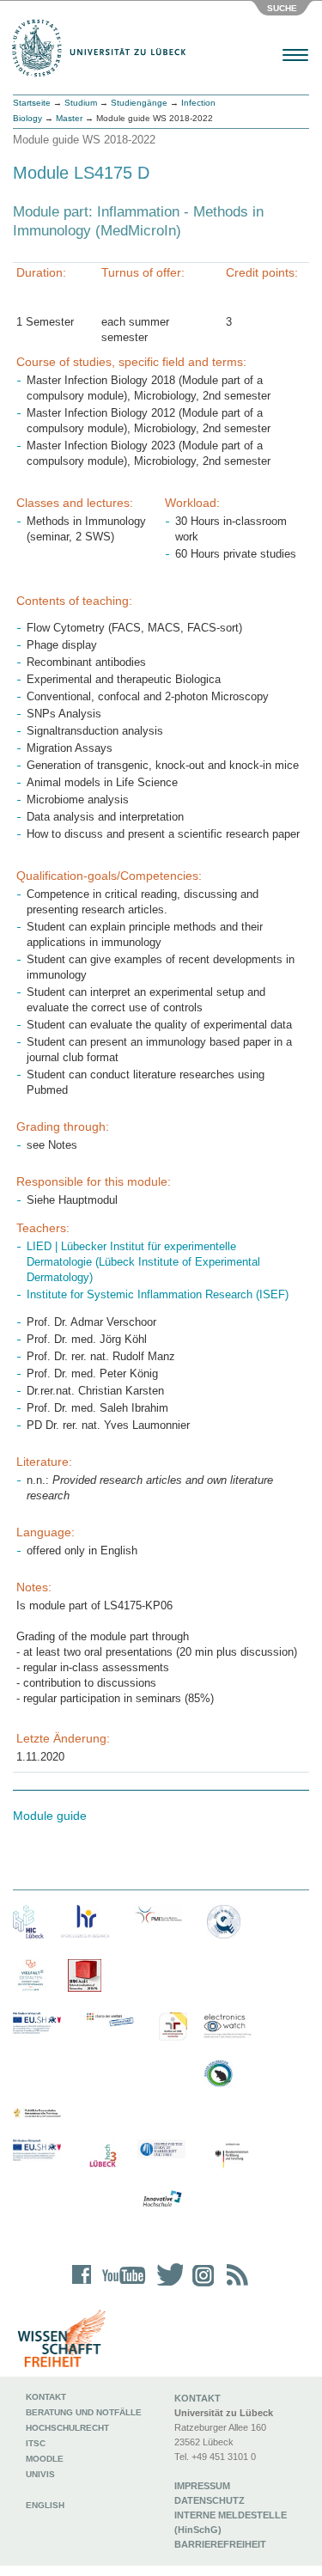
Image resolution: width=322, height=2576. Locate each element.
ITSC (36, 2443)
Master (69, 118)
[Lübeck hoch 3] (103, 2156)
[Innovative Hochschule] (161, 2200)
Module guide (50, 1816)
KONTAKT (197, 2398)
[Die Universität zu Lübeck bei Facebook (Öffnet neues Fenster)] (82, 2286)
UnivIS (40, 2474)
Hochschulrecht (67, 2428)
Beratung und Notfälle (84, 2412)
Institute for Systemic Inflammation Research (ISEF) (158, 1294)
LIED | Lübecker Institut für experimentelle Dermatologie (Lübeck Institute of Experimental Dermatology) (143, 1262)
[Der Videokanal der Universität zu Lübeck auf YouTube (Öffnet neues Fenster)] (121, 2286)
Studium (81, 103)
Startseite (32, 103)
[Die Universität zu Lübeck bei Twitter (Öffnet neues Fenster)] (166, 2286)
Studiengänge (139, 103)
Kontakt (46, 2397)
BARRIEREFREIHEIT (220, 2544)
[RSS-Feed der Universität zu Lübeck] (234, 2286)
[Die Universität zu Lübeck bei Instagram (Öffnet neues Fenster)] (200, 2286)
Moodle (45, 2459)
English (46, 2505)
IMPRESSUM (202, 2486)
